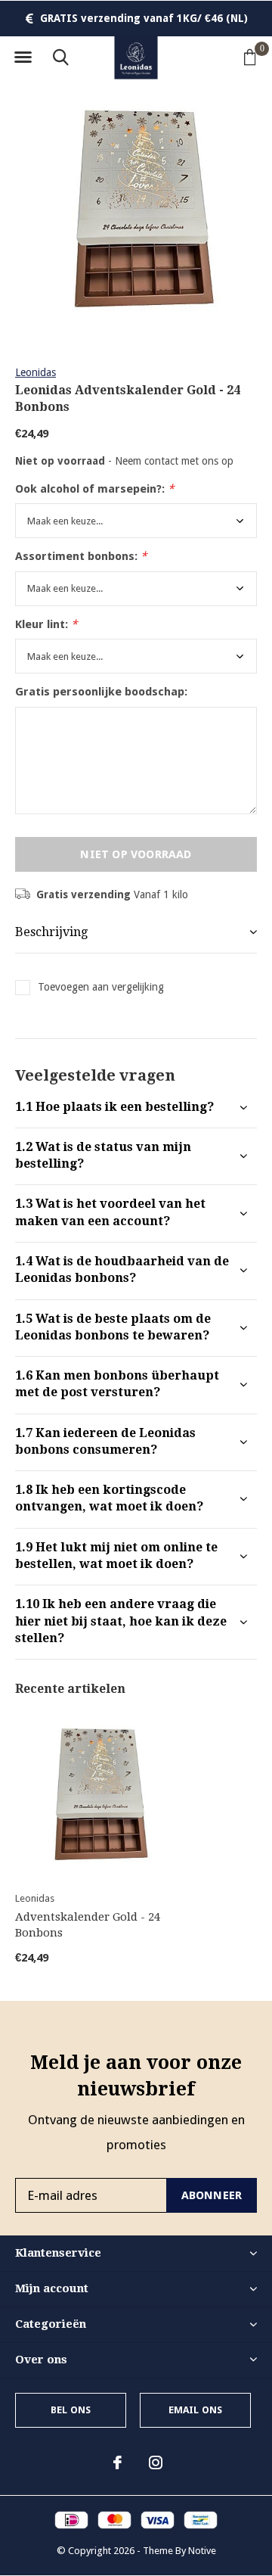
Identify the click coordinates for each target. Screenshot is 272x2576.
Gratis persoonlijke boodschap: (101, 692)
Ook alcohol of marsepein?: (94, 489)
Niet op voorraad (136, 854)
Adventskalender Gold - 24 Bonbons (88, 1925)
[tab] (136, 1108)
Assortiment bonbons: (81, 556)
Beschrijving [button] (51, 932)
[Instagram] (156, 2462)
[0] (250, 57)
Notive (202, 2551)
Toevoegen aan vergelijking (101, 987)
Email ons (196, 2410)
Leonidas (36, 372)
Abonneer (212, 2195)
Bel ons (71, 2410)
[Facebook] (117, 2462)
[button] (23, 58)
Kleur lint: (46, 624)
